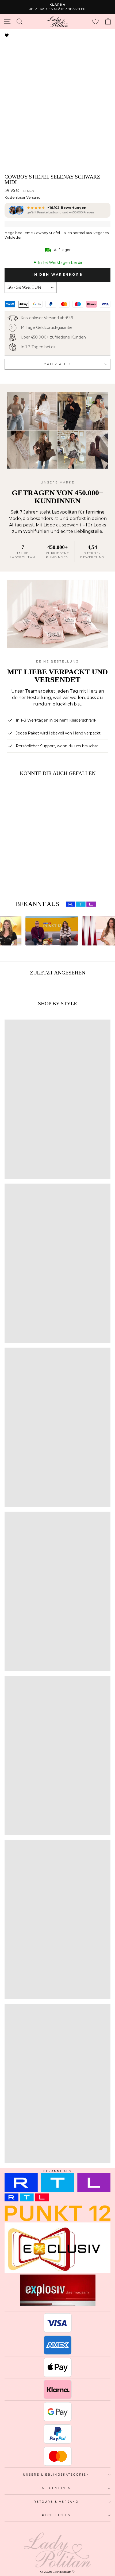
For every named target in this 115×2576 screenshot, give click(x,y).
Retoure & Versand (56, 2502)
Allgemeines (56, 2488)
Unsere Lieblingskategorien (56, 2475)
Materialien (58, 364)
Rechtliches (56, 2515)
